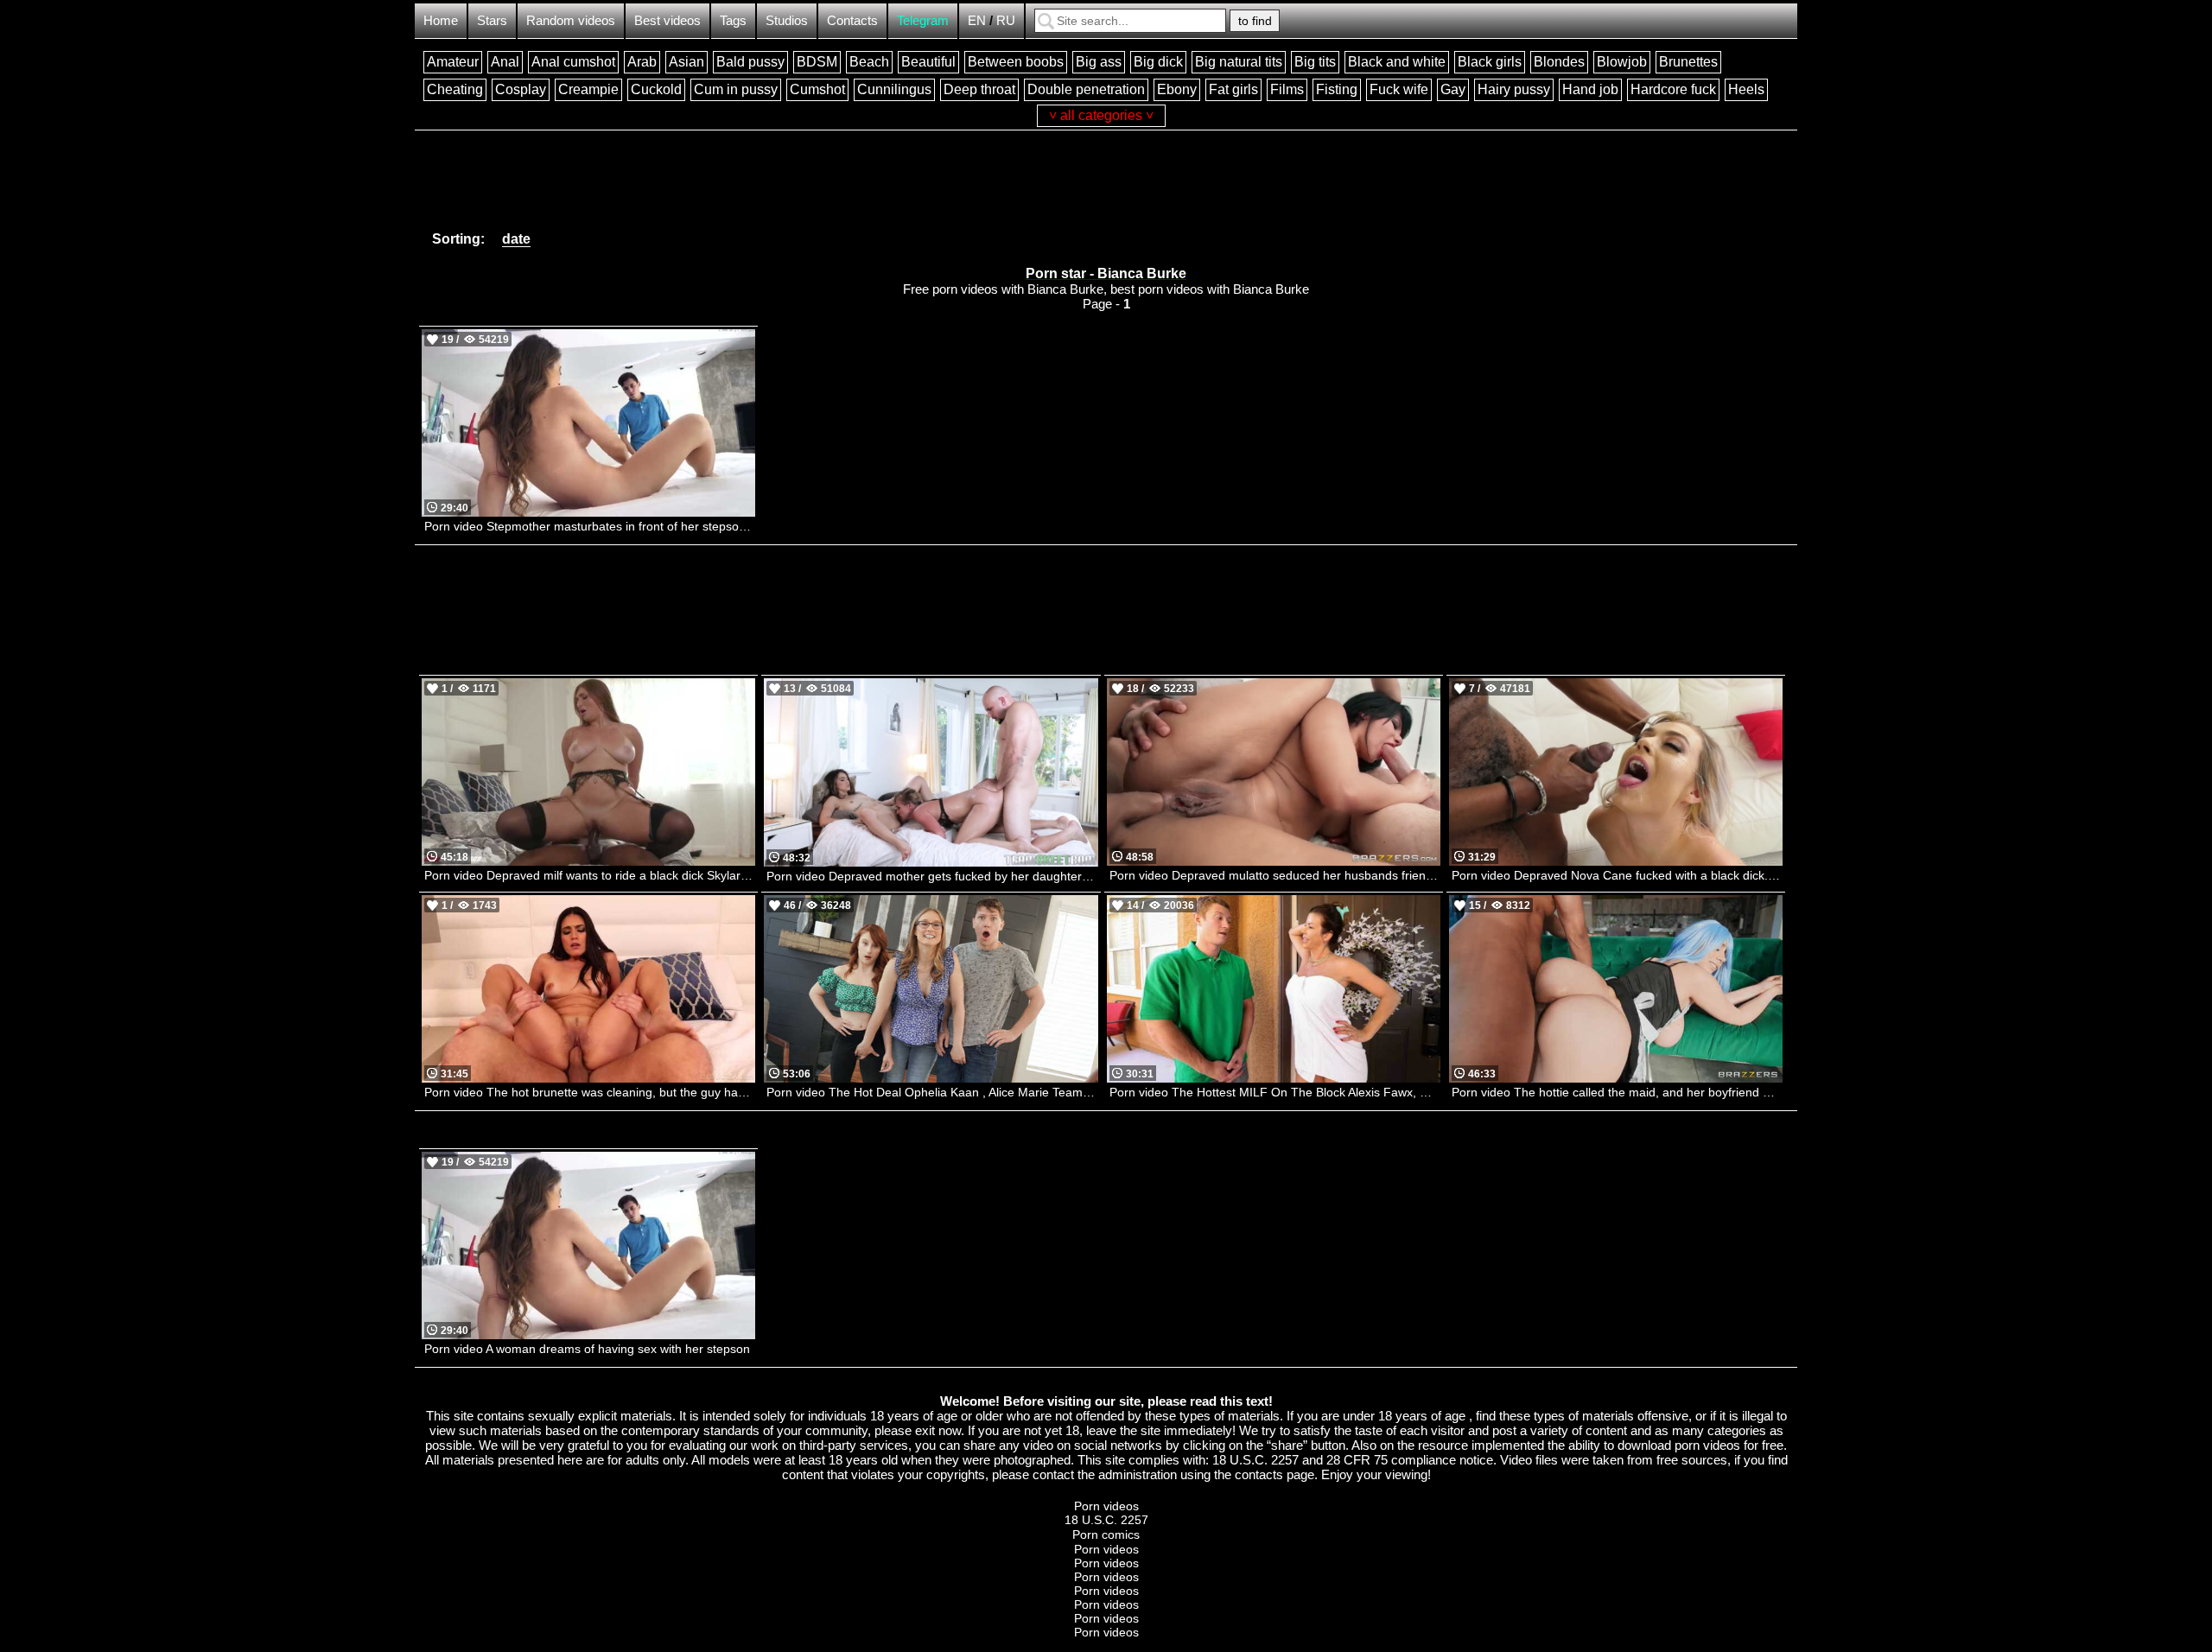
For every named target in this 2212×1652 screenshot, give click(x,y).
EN (977, 20)
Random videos (571, 20)
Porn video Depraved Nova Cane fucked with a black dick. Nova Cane (1617, 875)
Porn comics (1106, 1534)
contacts (1259, 1474)
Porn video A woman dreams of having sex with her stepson (587, 1349)
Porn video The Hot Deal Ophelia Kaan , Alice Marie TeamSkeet (932, 1092)
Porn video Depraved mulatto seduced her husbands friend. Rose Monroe (1275, 875)
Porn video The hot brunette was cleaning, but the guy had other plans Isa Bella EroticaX (590, 1092)
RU (1006, 20)
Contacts (852, 20)
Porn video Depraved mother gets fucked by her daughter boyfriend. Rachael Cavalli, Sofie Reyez (932, 876)
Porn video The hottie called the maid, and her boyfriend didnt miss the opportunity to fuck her (1617, 1092)
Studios (787, 20)
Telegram (923, 20)
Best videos (667, 20)
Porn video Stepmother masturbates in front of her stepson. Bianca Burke (590, 526)
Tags (733, 20)
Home (441, 20)
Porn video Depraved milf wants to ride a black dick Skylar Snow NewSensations (590, 875)
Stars (492, 20)
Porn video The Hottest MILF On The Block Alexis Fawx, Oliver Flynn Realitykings (1275, 1092)
